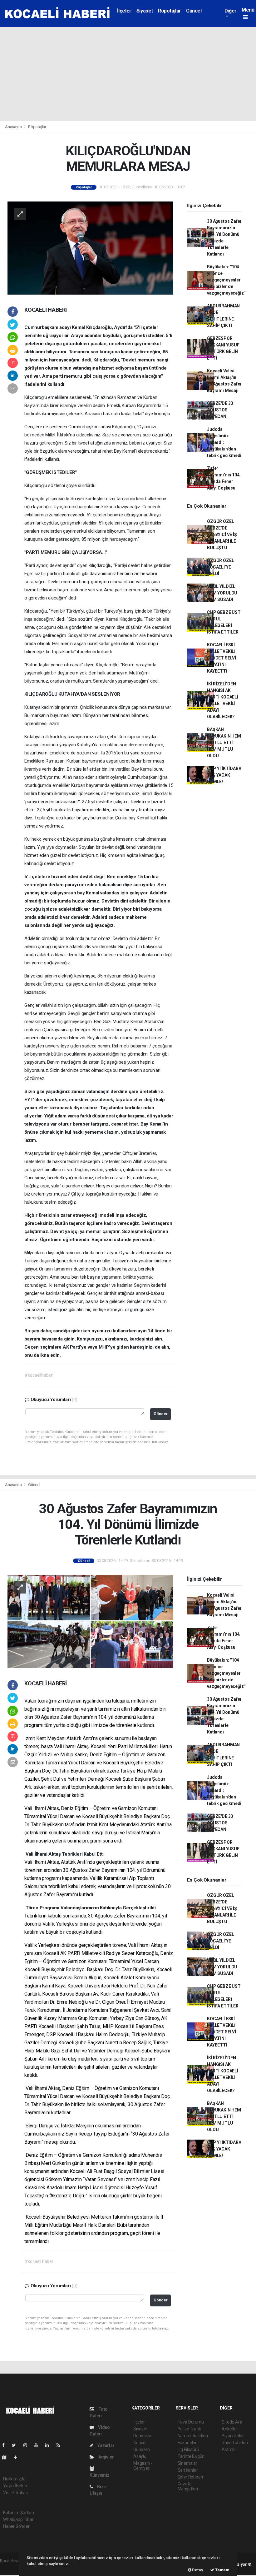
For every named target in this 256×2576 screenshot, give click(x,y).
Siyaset (145, 11)
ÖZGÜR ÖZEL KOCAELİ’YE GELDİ (220, 567)
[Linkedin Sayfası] (50, 2445)
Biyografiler (233, 2436)
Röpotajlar (170, 11)
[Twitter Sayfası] (16, 2445)
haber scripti (12, 2567)
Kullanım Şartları (19, 2513)
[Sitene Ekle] (18, 2457)
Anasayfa (14, 127)
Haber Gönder (16, 2526)
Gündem (142, 2449)
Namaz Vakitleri (193, 2436)
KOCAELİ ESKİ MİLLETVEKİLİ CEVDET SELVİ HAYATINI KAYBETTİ (222, 658)
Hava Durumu (191, 2422)
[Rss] (61, 2445)
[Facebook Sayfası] (6, 2445)
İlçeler (124, 11)
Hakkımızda (14, 2479)
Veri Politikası (16, 2493)
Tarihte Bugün (191, 2456)
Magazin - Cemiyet (143, 2466)
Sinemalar (187, 2463)
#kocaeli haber (39, 2261)
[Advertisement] (128, 74)
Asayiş (140, 2456)
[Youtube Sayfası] (39, 2445)
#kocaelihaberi (39, 1375)
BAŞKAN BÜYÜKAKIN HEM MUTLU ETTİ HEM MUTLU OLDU (224, 743)
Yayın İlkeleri (15, 2486)
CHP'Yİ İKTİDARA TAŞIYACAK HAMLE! (224, 775)
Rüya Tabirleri (235, 2443)
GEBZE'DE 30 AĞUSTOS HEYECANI (220, 410)
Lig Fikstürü (188, 2449)
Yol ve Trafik (190, 2429)
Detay (197, 2570)
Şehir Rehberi (190, 2477)
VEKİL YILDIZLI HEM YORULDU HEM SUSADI (222, 593)
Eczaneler (187, 2443)
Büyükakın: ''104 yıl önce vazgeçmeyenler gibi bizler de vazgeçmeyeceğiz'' (226, 280)
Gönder (161, 1414)
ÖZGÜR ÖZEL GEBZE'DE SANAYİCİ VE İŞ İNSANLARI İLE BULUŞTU (222, 535)
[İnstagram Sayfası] (28, 2445)
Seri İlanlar (188, 2470)
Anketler (230, 2429)
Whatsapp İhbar (18, 2519)
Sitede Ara (232, 2422)
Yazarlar (105, 2445)
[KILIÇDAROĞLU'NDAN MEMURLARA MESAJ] (90, 247)
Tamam (222, 2570)
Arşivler (106, 2457)
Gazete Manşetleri (188, 2486)
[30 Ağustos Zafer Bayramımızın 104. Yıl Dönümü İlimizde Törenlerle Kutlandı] (90, 1621)
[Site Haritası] (7, 2457)
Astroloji (229, 2449)
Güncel (194, 11)
